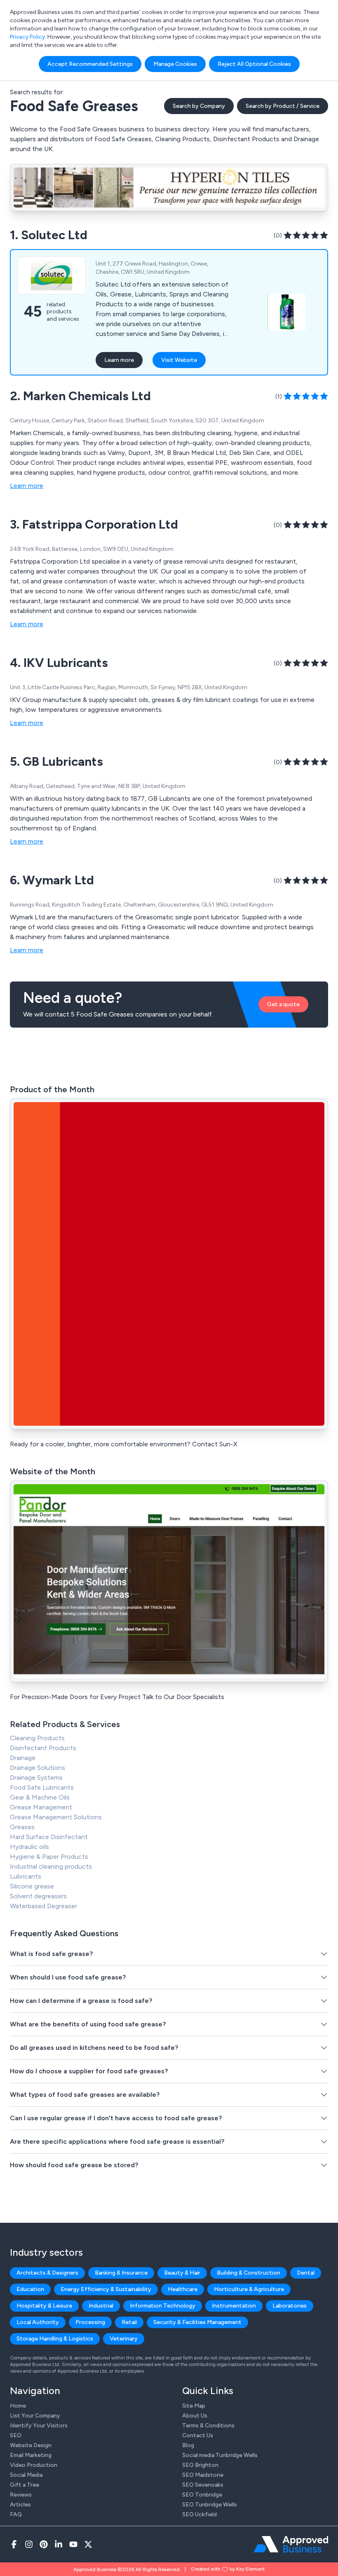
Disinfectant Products (43, 1748)
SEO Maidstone (203, 2475)
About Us (195, 2416)
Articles (20, 2505)
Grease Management (41, 1807)
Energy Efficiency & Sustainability (106, 2289)
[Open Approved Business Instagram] (29, 2544)
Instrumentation (234, 2306)
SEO (16, 2435)
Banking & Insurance (121, 2273)
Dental (306, 2273)
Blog (188, 2445)
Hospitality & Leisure (44, 2306)
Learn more (119, 360)
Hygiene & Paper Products (49, 1857)
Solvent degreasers (38, 1896)
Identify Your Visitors (39, 2426)
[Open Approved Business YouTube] (73, 2544)
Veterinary (124, 2339)
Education (30, 2289)
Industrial (101, 2306)
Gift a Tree (25, 2485)
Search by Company (199, 106)
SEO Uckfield (200, 2514)
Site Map (194, 2406)
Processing (90, 2322)
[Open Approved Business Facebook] (14, 2544)
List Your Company (35, 2416)
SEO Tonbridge (202, 2495)
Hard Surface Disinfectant (49, 1837)
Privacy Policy (27, 37)
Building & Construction (249, 2273)
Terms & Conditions (208, 2426)
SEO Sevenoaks (203, 2485)
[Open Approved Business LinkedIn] (59, 2544)
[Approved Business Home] (291, 2544)
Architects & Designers (47, 2273)
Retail (129, 2322)
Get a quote (283, 1004)
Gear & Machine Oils (40, 1797)
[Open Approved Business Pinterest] (44, 2544)
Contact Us (198, 2435)
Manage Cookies (175, 64)
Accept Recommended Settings (90, 64)
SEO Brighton (200, 2465)
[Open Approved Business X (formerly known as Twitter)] (88, 2544)
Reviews (21, 2495)
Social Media (26, 2475)
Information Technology (163, 2306)
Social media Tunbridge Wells (220, 2455)
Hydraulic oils (29, 1847)
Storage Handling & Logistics (55, 2339)
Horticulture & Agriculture (249, 2289)
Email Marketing (31, 2455)
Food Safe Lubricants (42, 1787)
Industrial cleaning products (51, 1866)
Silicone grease (32, 1886)
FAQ (16, 2514)
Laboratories (290, 2306)
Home (18, 2406)
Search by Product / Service (283, 106)
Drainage (23, 1758)
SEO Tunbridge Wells (210, 2505)
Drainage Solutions (38, 1768)
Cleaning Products (37, 1738)
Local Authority (38, 2322)
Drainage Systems (36, 1778)
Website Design (31, 2445)
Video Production (34, 2465)
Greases (22, 1827)
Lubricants (26, 1876)
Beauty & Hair (182, 2273)
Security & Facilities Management (197, 2322)
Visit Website (179, 360)
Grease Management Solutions (56, 1817)
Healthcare (183, 2289)
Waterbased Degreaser (43, 1906)
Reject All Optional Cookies (254, 64)
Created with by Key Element (228, 2569)
